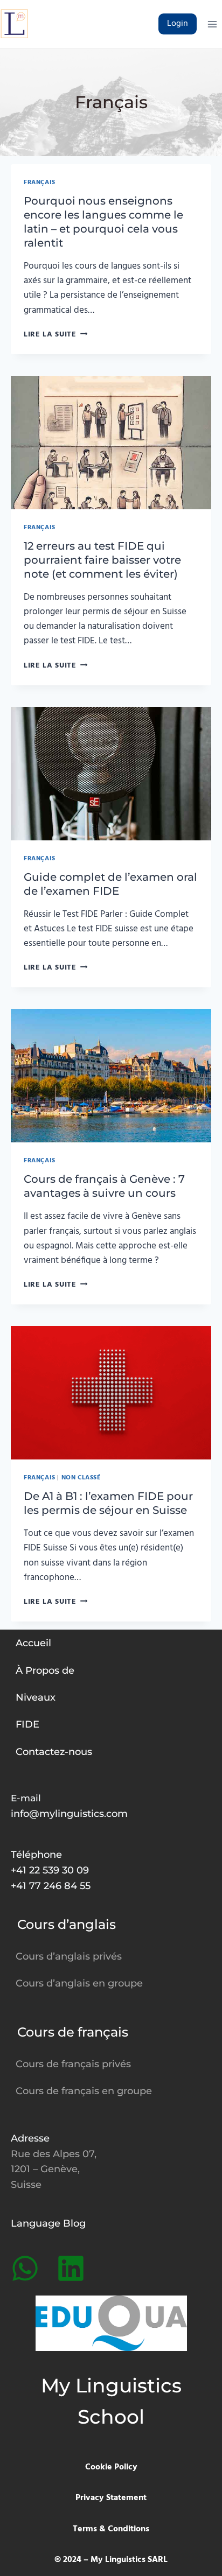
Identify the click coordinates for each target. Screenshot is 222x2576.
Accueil (33, 1643)
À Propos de (45, 1670)
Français (40, 182)
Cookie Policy (111, 2467)
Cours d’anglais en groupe (79, 1983)
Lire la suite (55, 335)
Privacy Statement (111, 2498)
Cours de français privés (73, 2064)
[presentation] (111, 443)
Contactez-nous (54, 1752)
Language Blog (48, 2223)
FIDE (27, 1724)
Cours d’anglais (67, 1924)
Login (178, 24)
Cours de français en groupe (84, 2091)
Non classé (81, 1477)
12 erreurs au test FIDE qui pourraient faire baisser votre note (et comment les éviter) (102, 560)
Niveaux (36, 1697)
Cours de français (73, 2032)
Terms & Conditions (111, 2529)
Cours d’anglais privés (69, 1956)
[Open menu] (212, 24)
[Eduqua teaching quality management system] (111, 2323)
